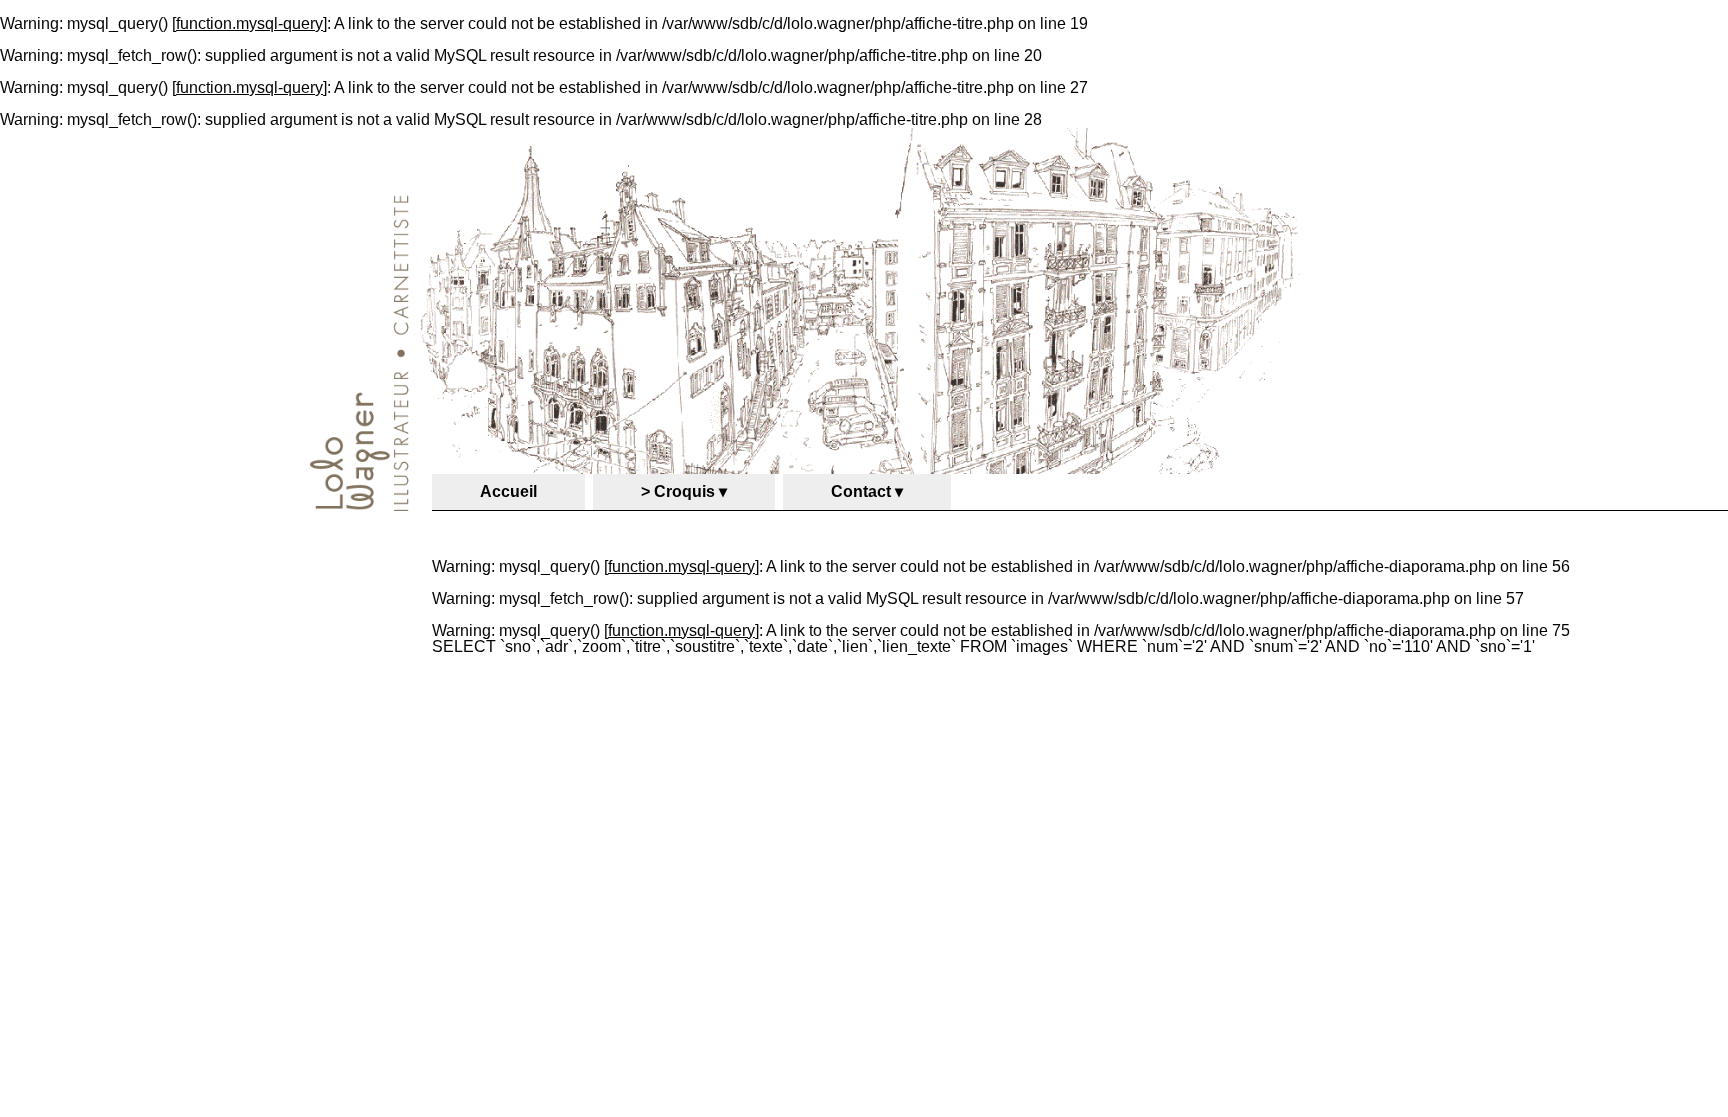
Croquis (684, 491)
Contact (861, 491)
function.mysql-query (249, 23)
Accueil (508, 491)
